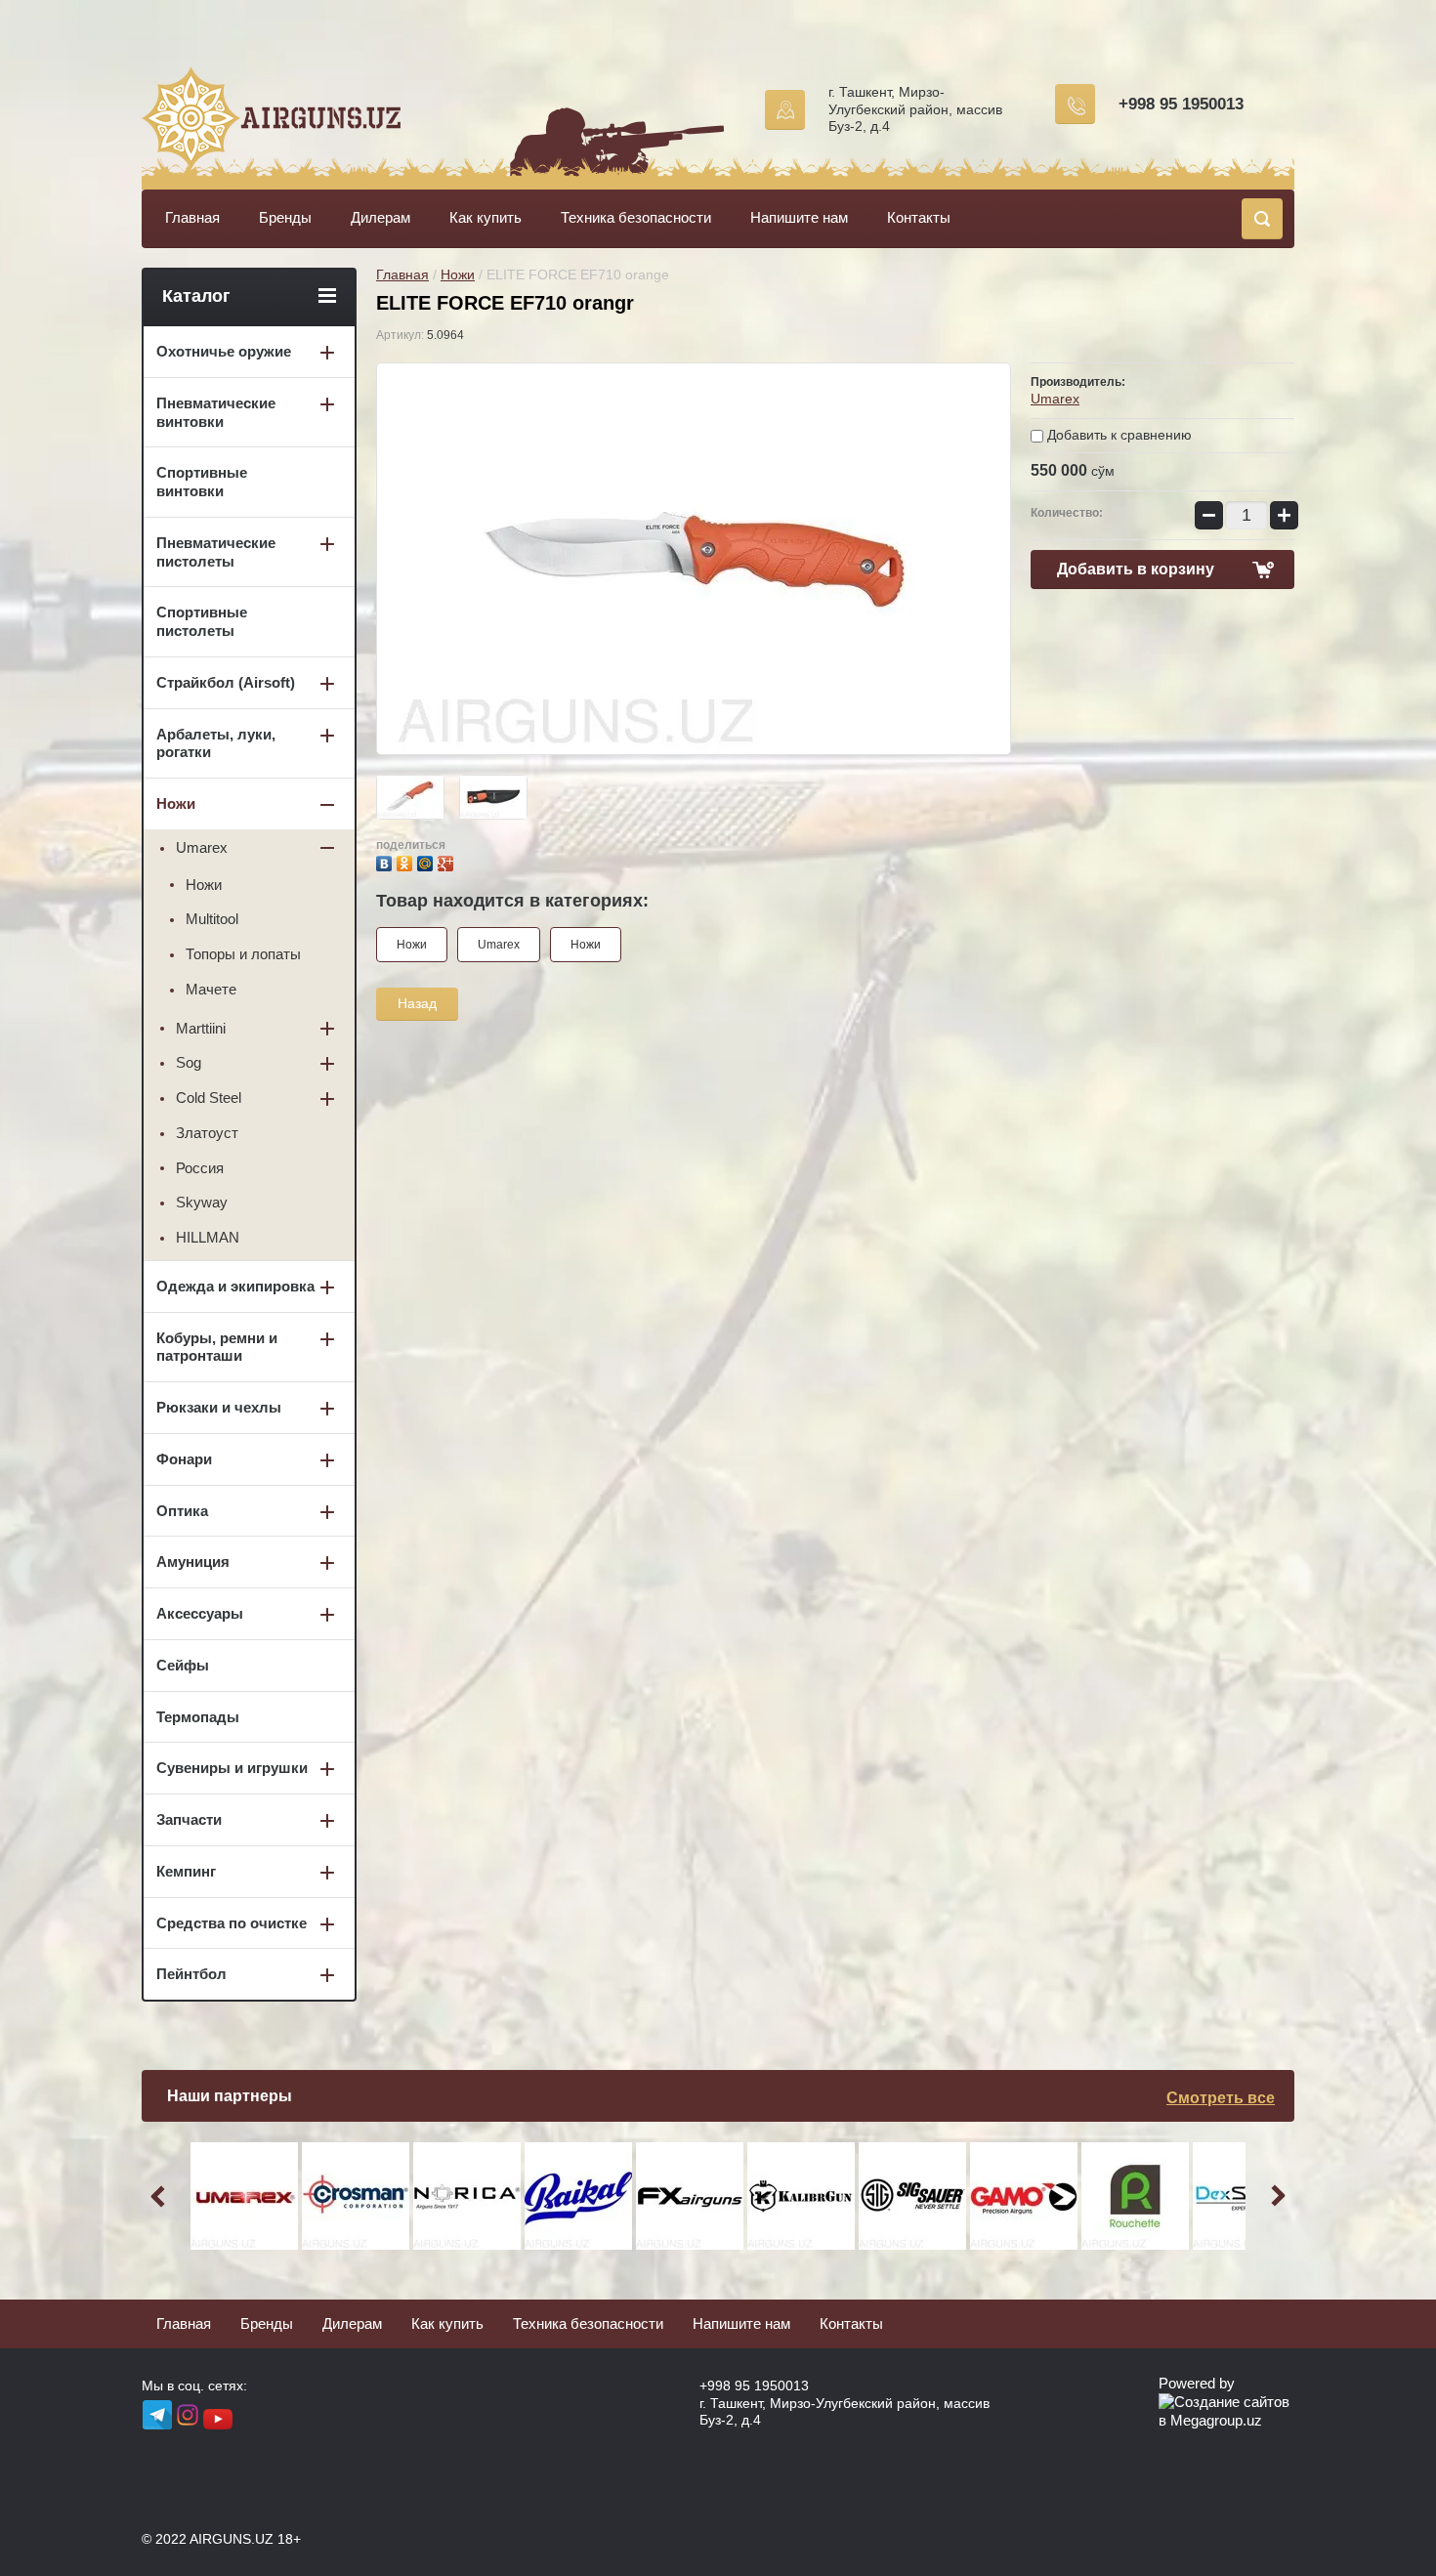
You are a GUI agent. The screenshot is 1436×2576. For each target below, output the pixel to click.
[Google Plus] (448, 861)
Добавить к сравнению (1118, 435)
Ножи (458, 274)
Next (1275, 2196)
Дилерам (380, 217)
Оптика (182, 1511)
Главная (192, 217)
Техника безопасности (636, 217)
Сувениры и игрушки (232, 1768)
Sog (189, 1062)
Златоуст (207, 1133)
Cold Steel (209, 1098)
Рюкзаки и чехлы (219, 1407)
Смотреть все (1221, 2098)
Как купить (486, 217)
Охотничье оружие (224, 351)
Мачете (211, 989)
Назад (417, 1003)
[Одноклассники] (407, 861)
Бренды (285, 217)
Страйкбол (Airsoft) (226, 682)
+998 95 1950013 (1181, 104)
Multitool (212, 919)
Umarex (1055, 399)
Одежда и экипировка (235, 1286)
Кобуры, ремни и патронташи (217, 1347)
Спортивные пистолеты (202, 621)
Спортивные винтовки (202, 482)
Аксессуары (200, 1613)
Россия (200, 1168)
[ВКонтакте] (386, 861)
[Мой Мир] (427, 861)
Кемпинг (186, 1871)
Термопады (198, 1717)
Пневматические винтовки (216, 412)
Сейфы (183, 1665)
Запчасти (189, 1819)
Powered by (1197, 2383)
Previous (161, 2196)
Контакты (919, 217)
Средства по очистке (232, 1923)
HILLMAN (208, 1237)
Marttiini (201, 1028)
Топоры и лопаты (243, 954)
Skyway (202, 1202)
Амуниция (193, 1562)
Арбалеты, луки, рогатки (216, 743)
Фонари (184, 1459)
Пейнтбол (191, 1974)
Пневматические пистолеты (216, 552)
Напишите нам (799, 217)
